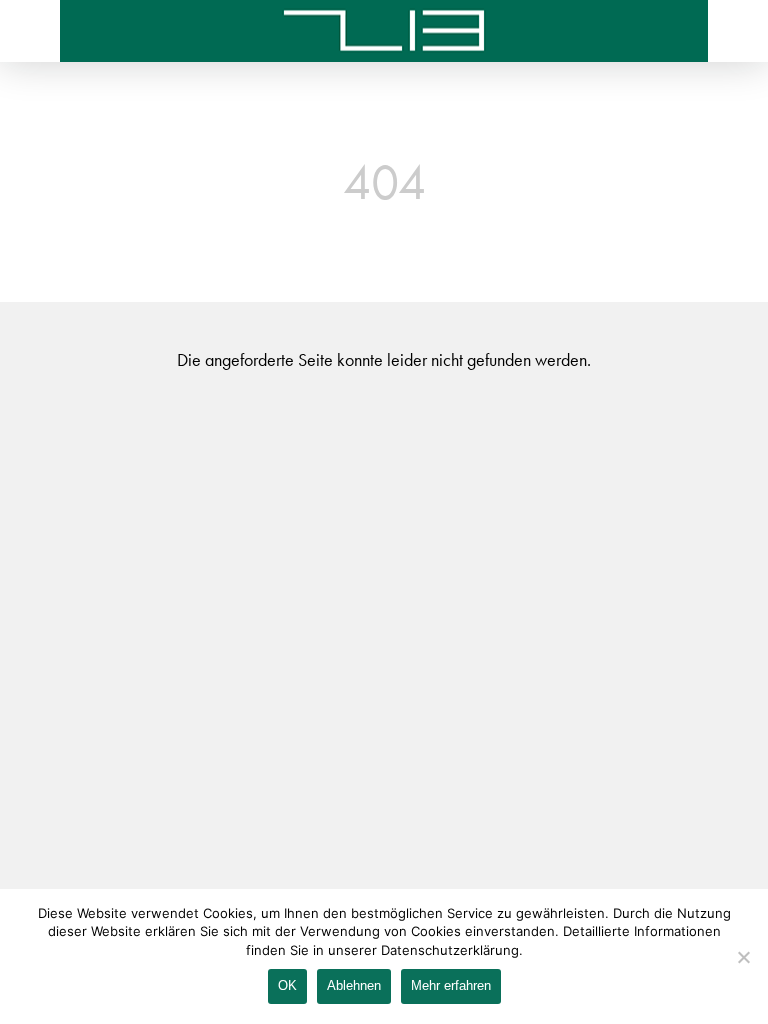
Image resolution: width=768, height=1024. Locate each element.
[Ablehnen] (743, 957)
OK (287, 985)
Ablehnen (354, 985)
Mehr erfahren (451, 985)
